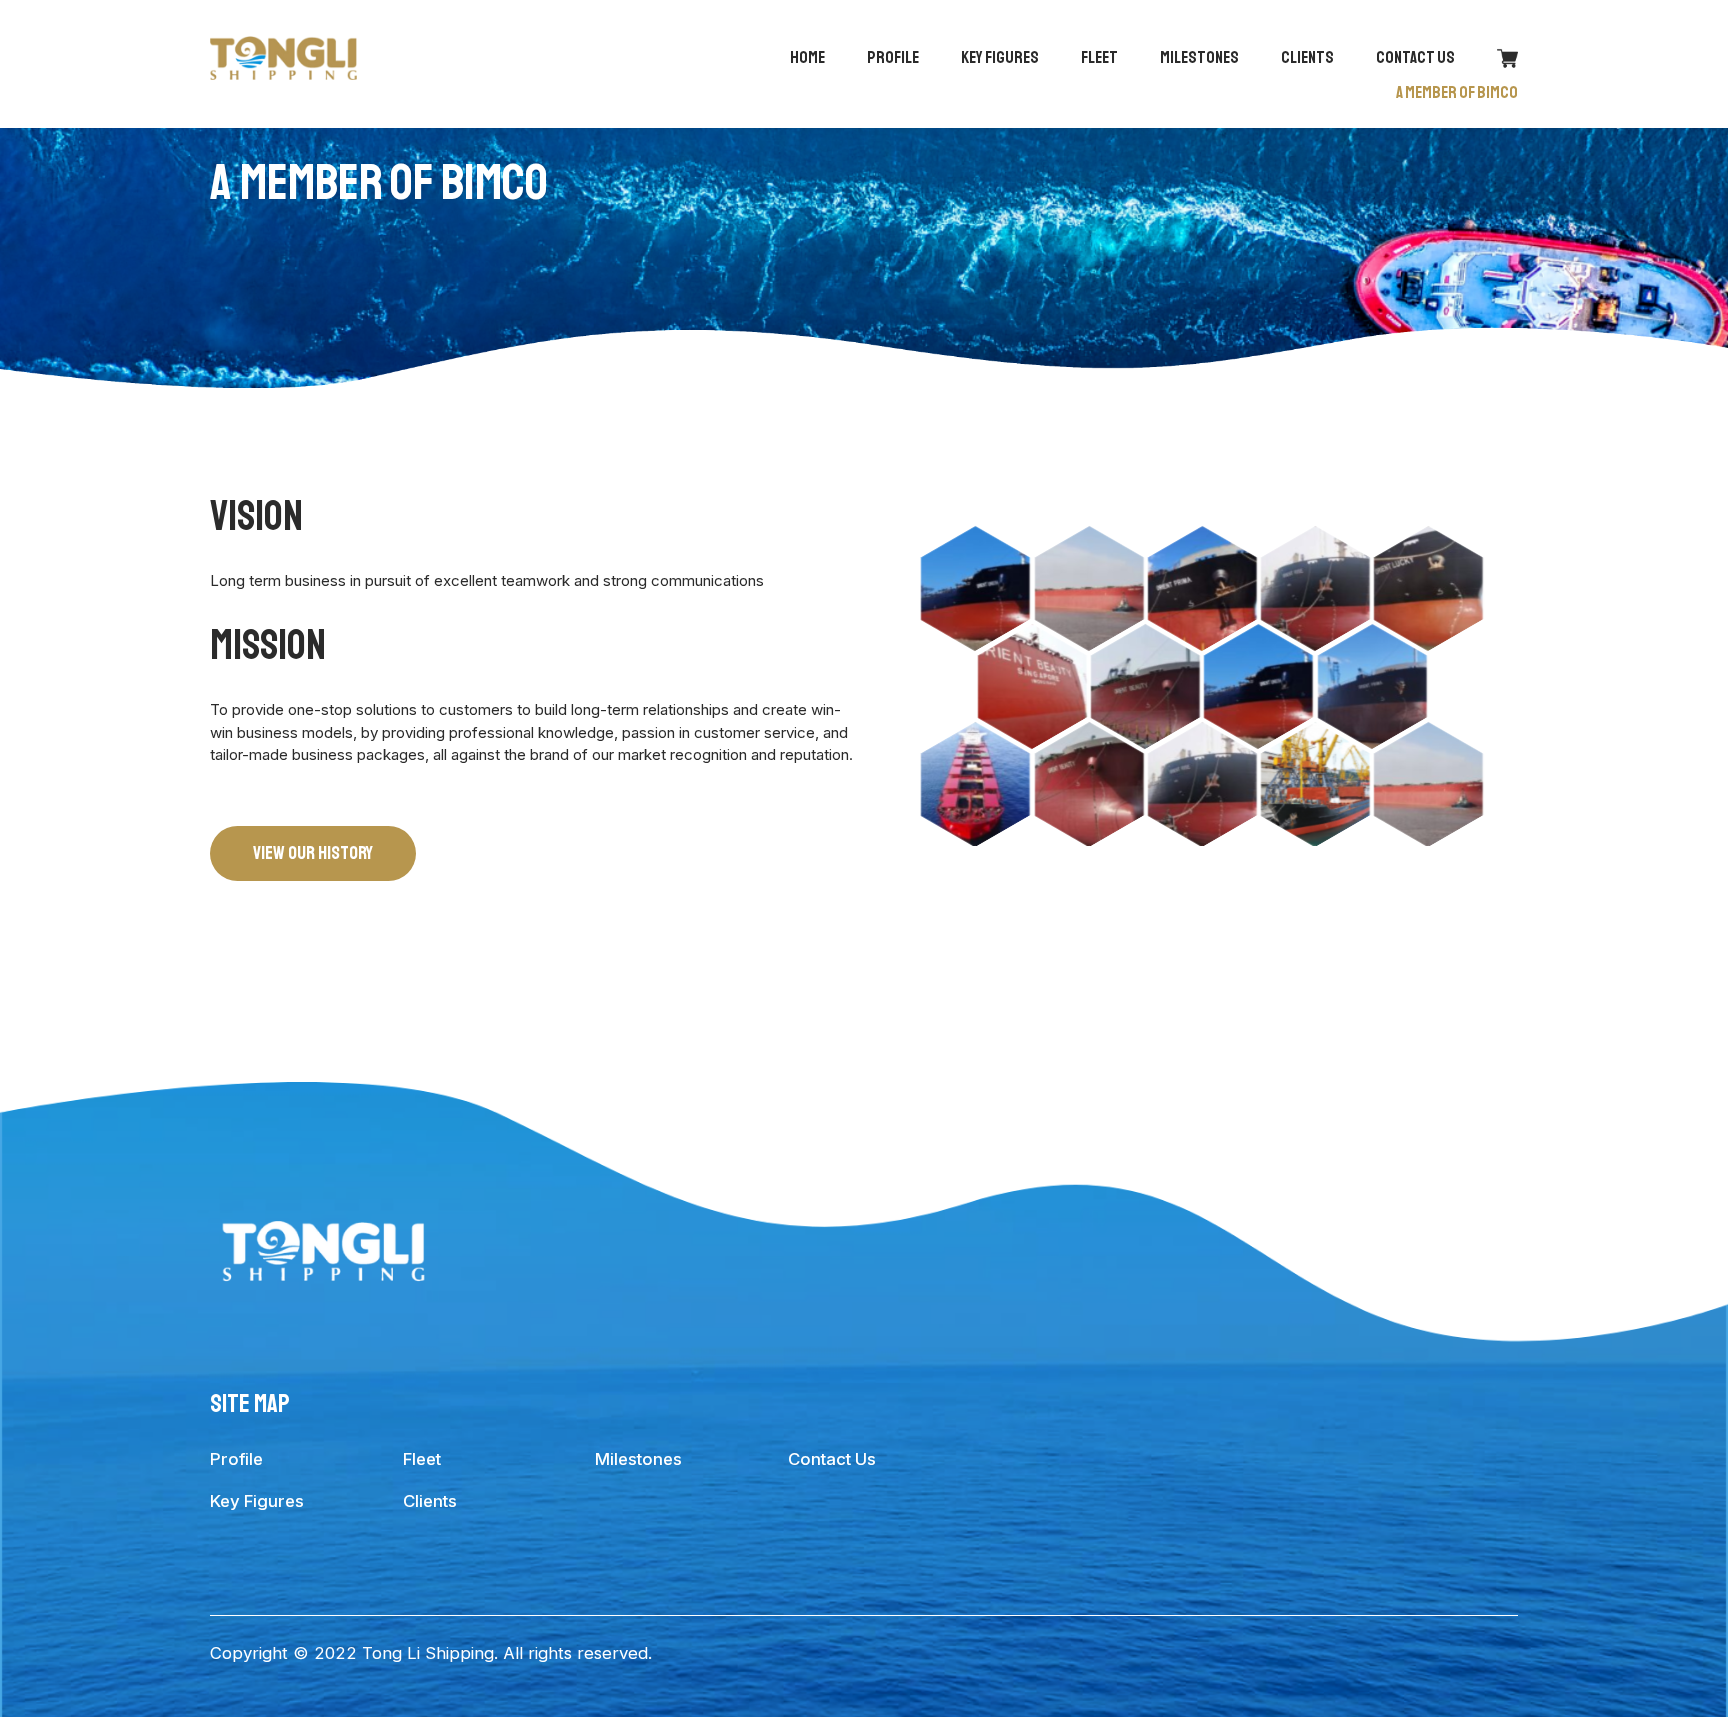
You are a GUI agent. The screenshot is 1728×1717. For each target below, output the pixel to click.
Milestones (1199, 57)
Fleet (1099, 57)
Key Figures (1000, 57)
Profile (893, 57)
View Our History (313, 853)
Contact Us (1415, 57)
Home (807, 57)
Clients (1307, 57)
